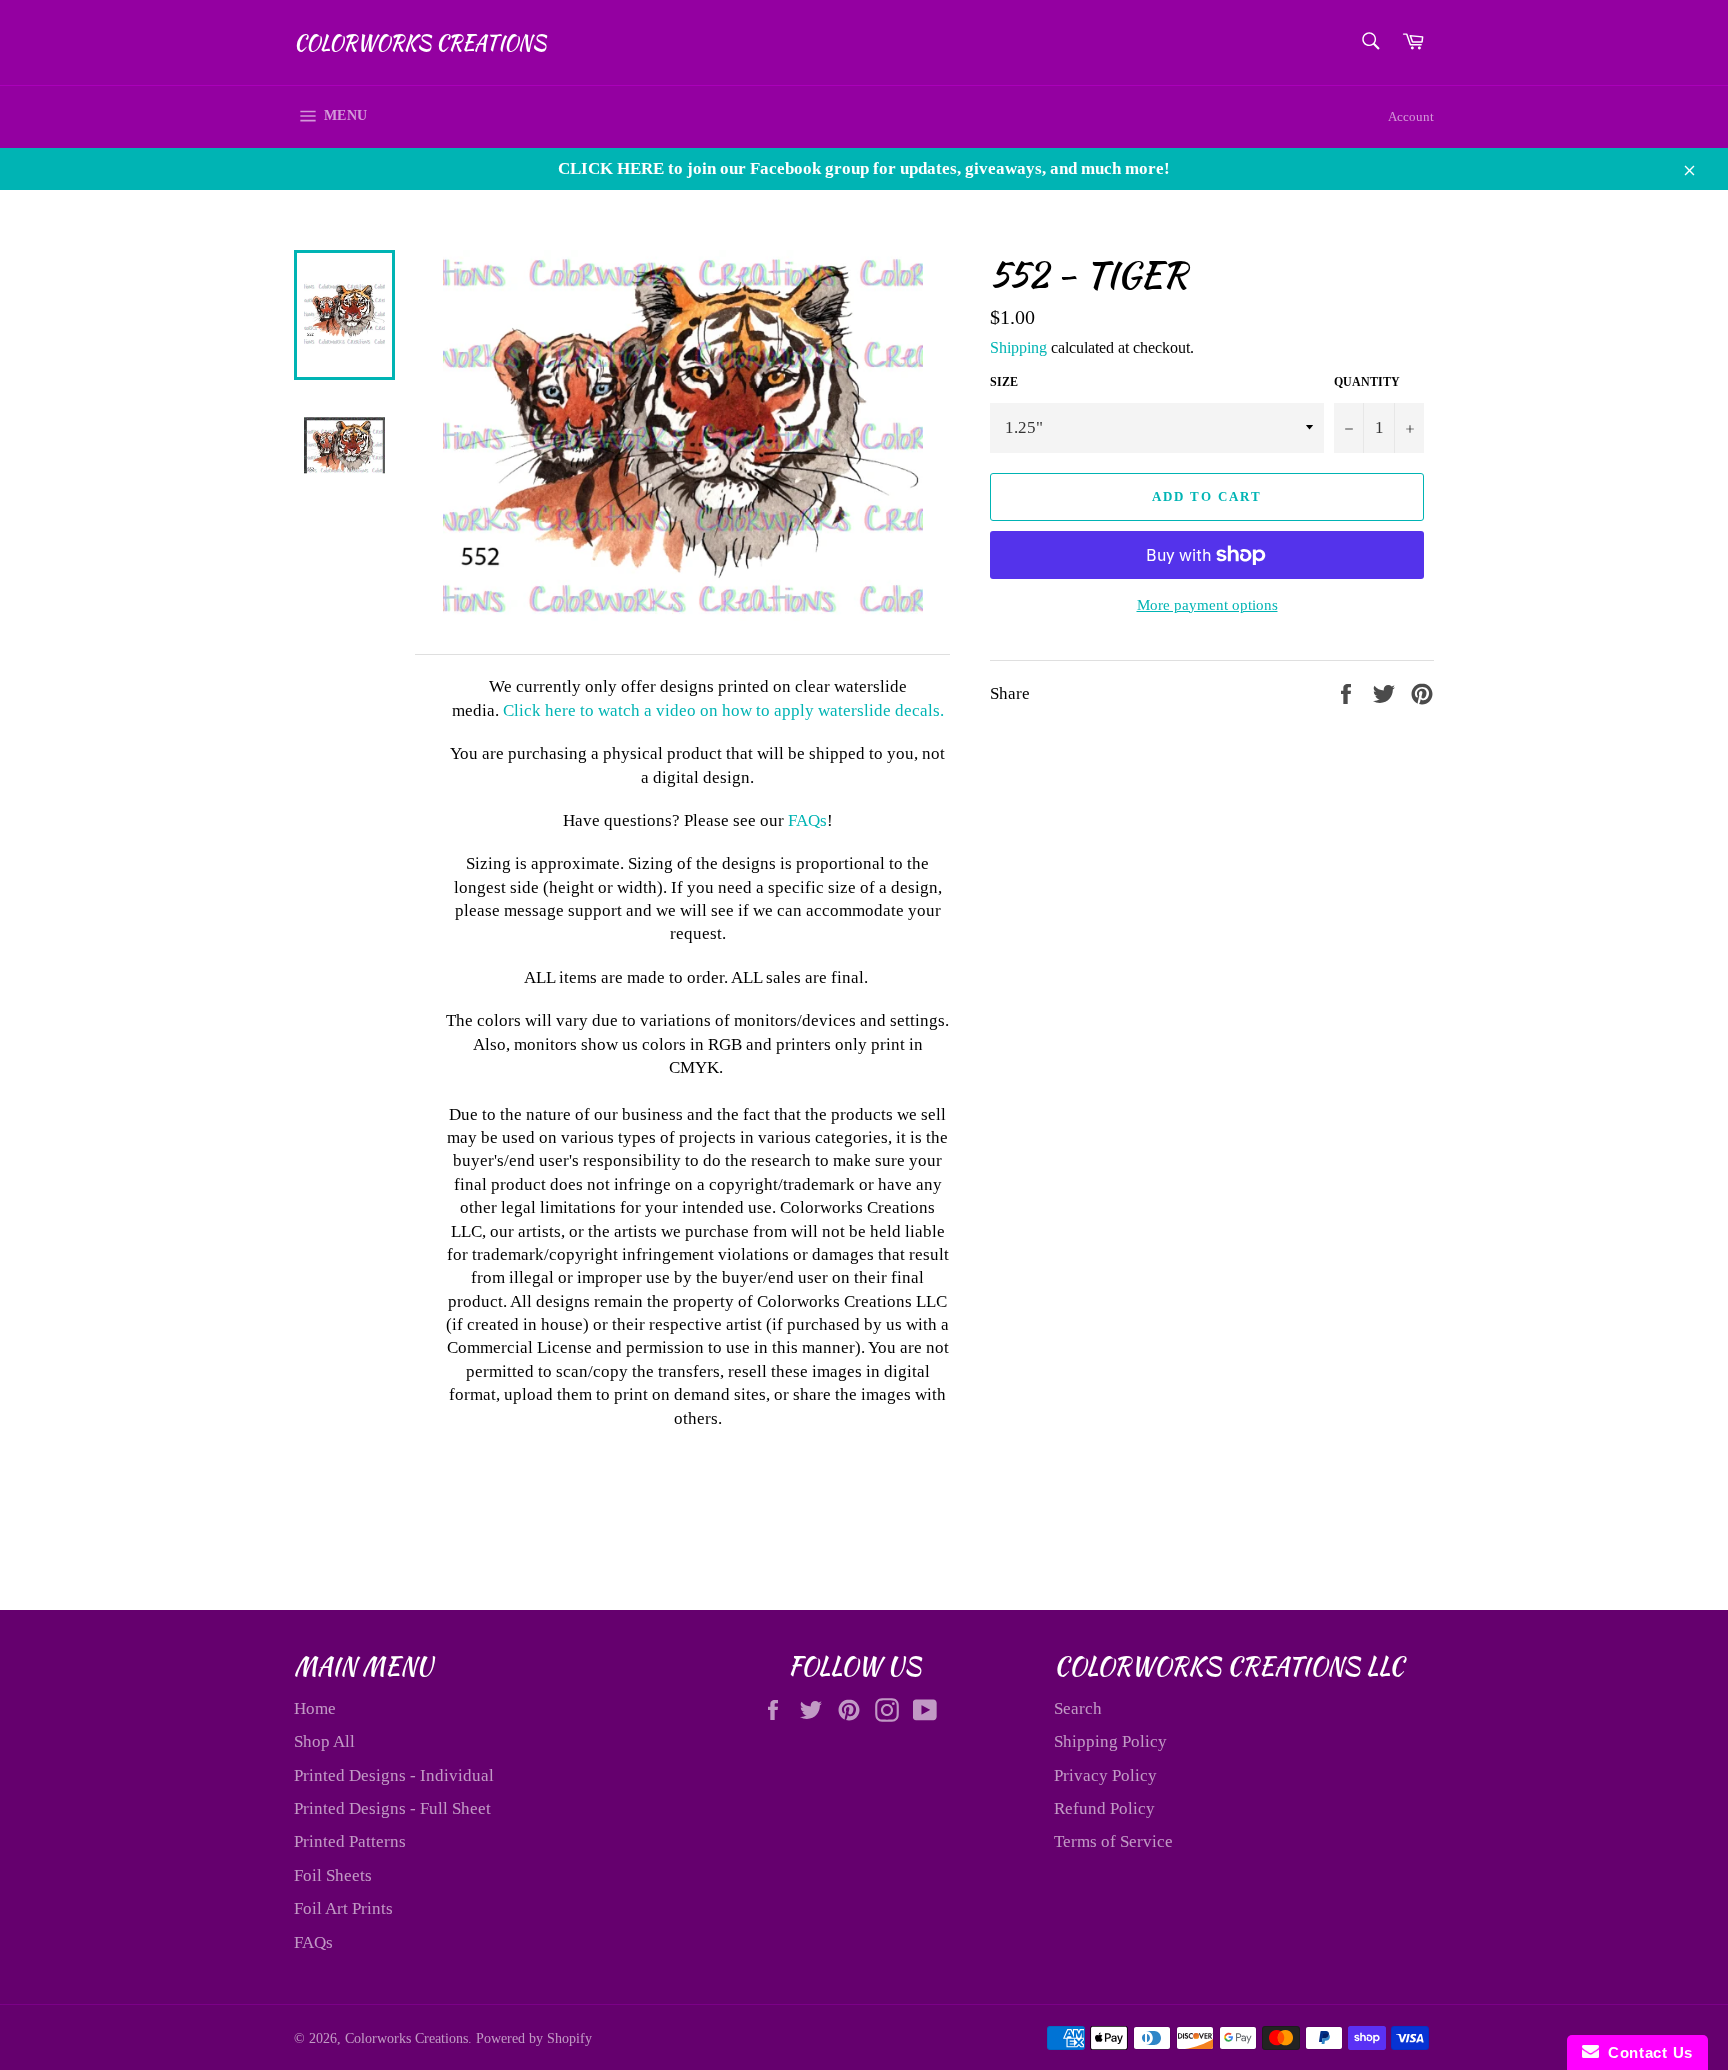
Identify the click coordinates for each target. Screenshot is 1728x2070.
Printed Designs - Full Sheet (392, 1808)
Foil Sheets (333, 1875)
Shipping (1018, 347)
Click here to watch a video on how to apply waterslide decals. (723, 710)
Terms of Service (1113, 1841)
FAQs (807, 820)
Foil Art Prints (343, 1908)
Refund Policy (1104, 1808)
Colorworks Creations (420, 43)
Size (1004, 382)
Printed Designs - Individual (394, 1775)
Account (1411, 116)
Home (315, 1708)
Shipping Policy (1110, 1741)
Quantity (1367, 382)
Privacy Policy (1105, 1775)
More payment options (1207, 605)
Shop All (324, 1741)
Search (1078, 1708)
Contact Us (1646, 2052)
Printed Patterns (350, 1841)
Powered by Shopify (534, 2038)
